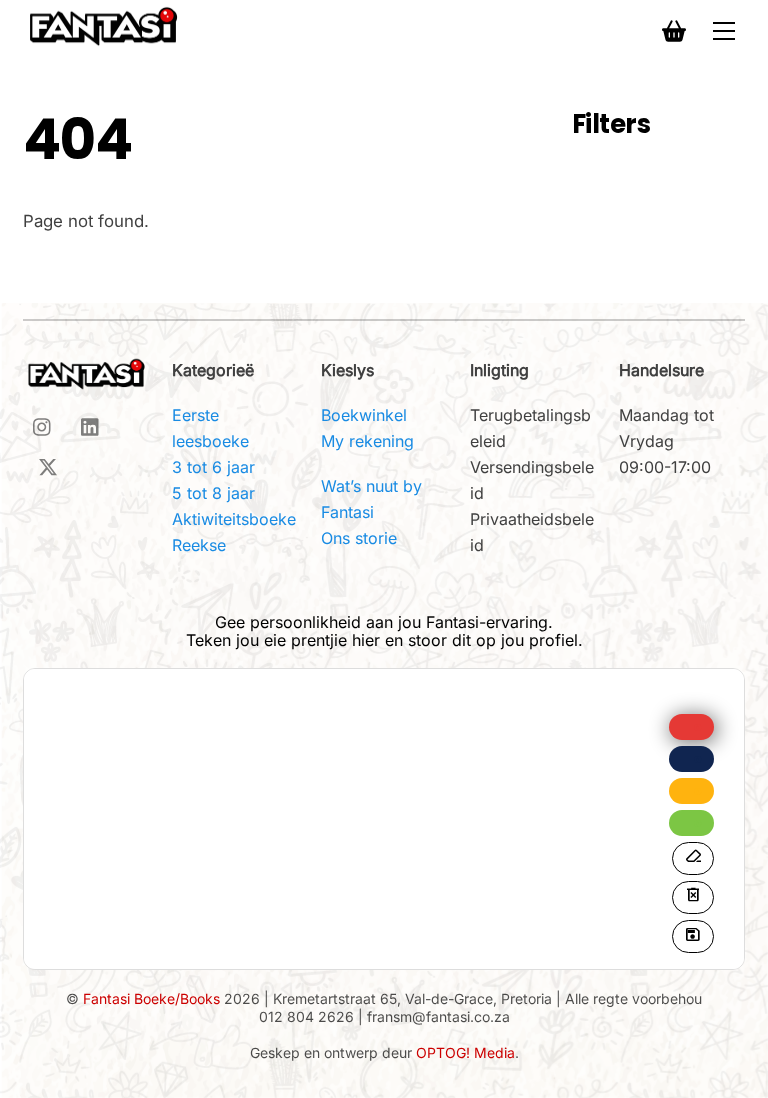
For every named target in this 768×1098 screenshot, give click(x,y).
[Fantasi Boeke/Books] (103, 25)
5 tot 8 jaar (213, 493)
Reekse (199, 545)
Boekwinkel (364, 415)
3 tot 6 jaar (213, 467)
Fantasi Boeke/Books (151, 998)
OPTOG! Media (465, 1052)
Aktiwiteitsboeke (234, 519)
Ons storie (359, 538)
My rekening (367, 441)
